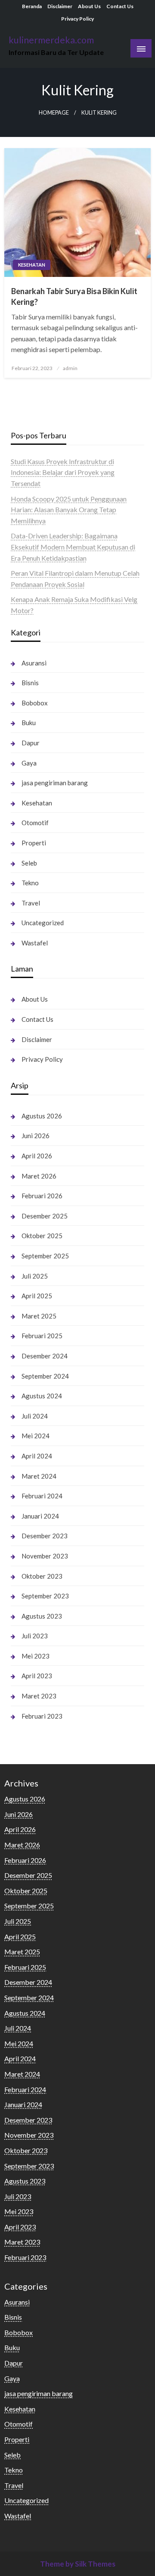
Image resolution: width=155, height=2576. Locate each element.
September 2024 (45, 1376)
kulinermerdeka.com (51, 40)
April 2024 (37, 1456)
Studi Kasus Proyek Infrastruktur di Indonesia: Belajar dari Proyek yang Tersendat (63, 472)
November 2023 (45, 1556)
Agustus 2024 (42, 1396)
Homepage (54, 113)
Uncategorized (43, 923)
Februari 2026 (42, 1196)
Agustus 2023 (42, 1616)
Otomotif (35, 823)
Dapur (31, 743)
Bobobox (35, 703)
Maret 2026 (39, 1176)
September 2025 (45, 1256)
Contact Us (120, 6)
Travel (31, 903)
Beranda (32, 6)
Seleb (29, 863)
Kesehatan (32, 265)
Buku (29, 723)
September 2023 (45, 1596)
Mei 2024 (36, 1436)
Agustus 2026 (42, 1116)
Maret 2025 (39, 1316)
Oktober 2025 (42, 1236)
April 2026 (37, 1156)
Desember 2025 (45, 1216)
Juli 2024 (35, 1416)
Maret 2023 (39, 1696)
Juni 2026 (36, 1136)
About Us (89, 6)
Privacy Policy (77, 19)
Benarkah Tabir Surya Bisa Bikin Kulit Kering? (74, 296)
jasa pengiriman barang (55, 783)
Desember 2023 (45, 1536)
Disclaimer (60, 6)
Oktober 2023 (42, 1576)
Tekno (30, 883)
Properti (34, 843)
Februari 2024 (42, 1496)
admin (70, 368)
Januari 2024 (40, 1516)
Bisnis (30, 683)
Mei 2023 (36, 1656)
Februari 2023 (42, 1716)
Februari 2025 (42, 1336)
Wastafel (35, 943)
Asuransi (34, 663)
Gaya (29, 763)
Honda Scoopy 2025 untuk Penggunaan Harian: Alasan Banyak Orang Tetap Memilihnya (69, 510)
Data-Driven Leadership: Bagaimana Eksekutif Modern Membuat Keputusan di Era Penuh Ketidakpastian (73, 547)
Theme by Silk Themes (78, 2564)
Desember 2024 (45, 1356)
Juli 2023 (35, 1636)
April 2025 (37, 1296)
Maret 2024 (39, 1476)
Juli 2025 (35, 1276)
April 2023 (37, 1676)
